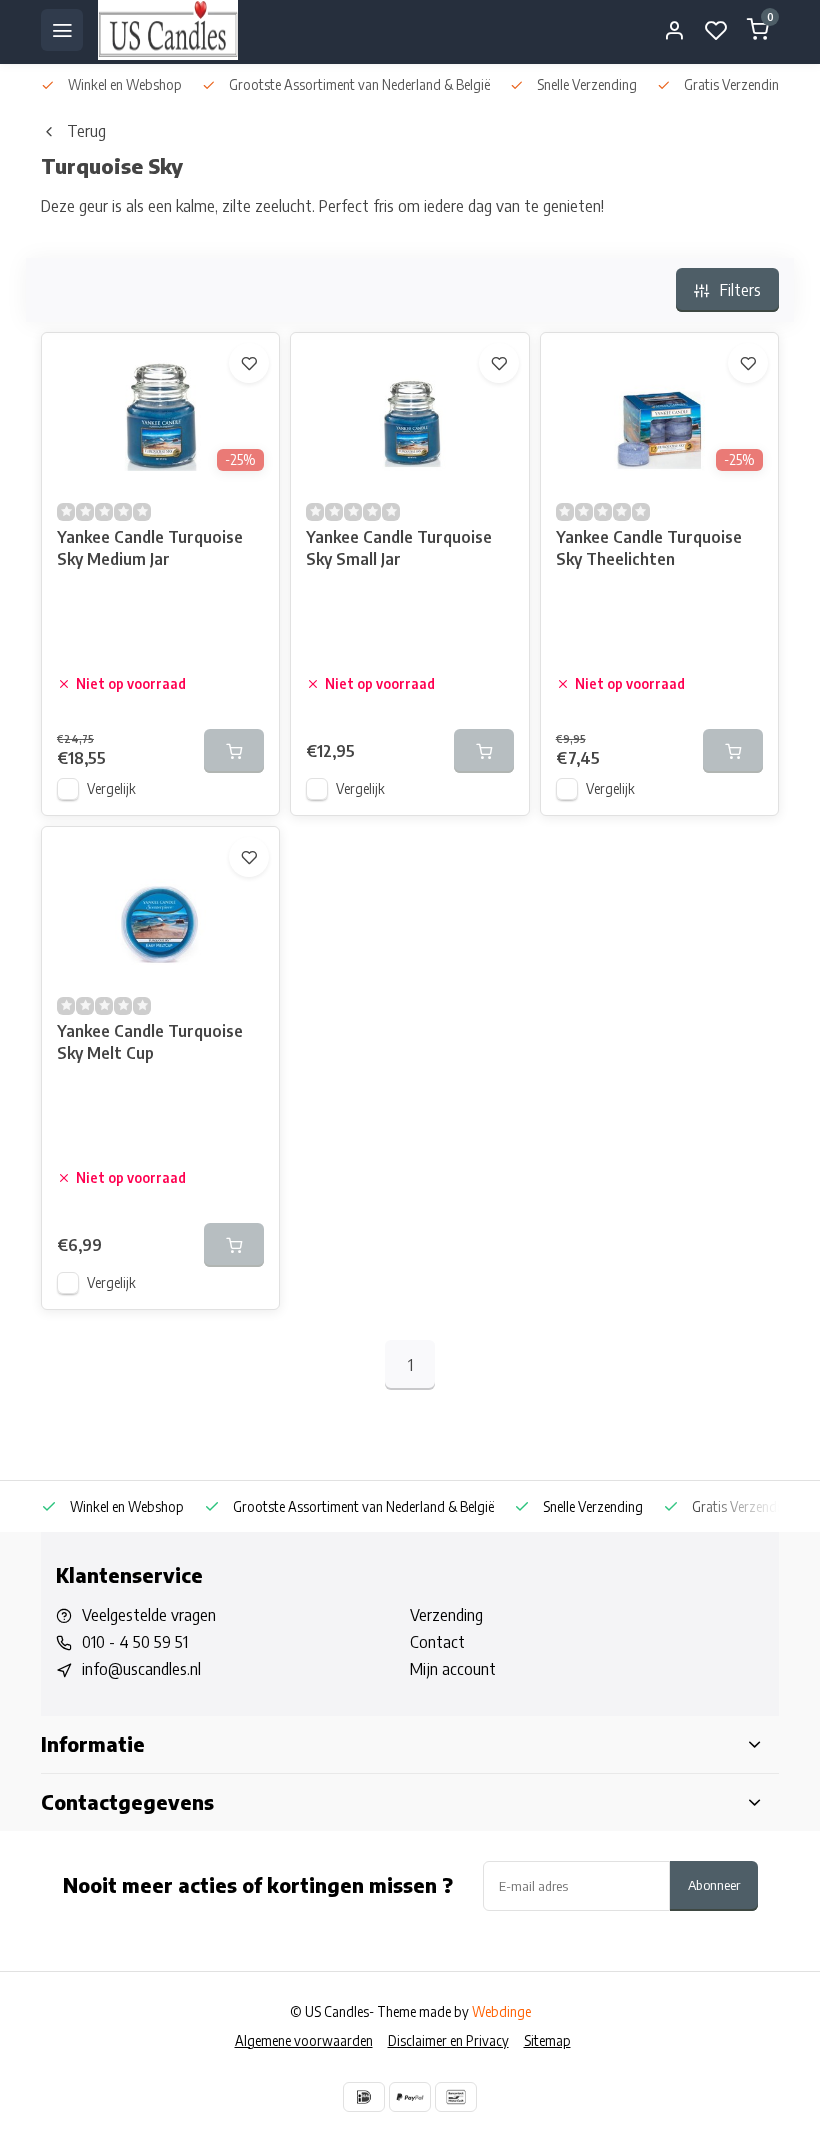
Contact (437, 1642)
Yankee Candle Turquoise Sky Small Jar (399, 548)
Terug (86, 131)
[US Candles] (168, 30)
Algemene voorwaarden (304, 2040)
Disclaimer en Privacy (448, 2040)
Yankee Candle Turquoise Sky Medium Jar (150, 548)
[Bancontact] (456, 2097)
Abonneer (714, 1884)
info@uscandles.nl (141, 1669)
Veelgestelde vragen (149, 1615)
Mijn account (453, 1669)
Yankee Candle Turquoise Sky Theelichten (649, 548)
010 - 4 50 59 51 (135, 1642)
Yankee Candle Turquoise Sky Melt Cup (150, 1042)
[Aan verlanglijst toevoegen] (249, 363)
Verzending (446, 1615)
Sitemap (547, 2040)
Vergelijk (111, 788)
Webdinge (501, 2011)
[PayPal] (410, 2097)
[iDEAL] (364, 2097)
